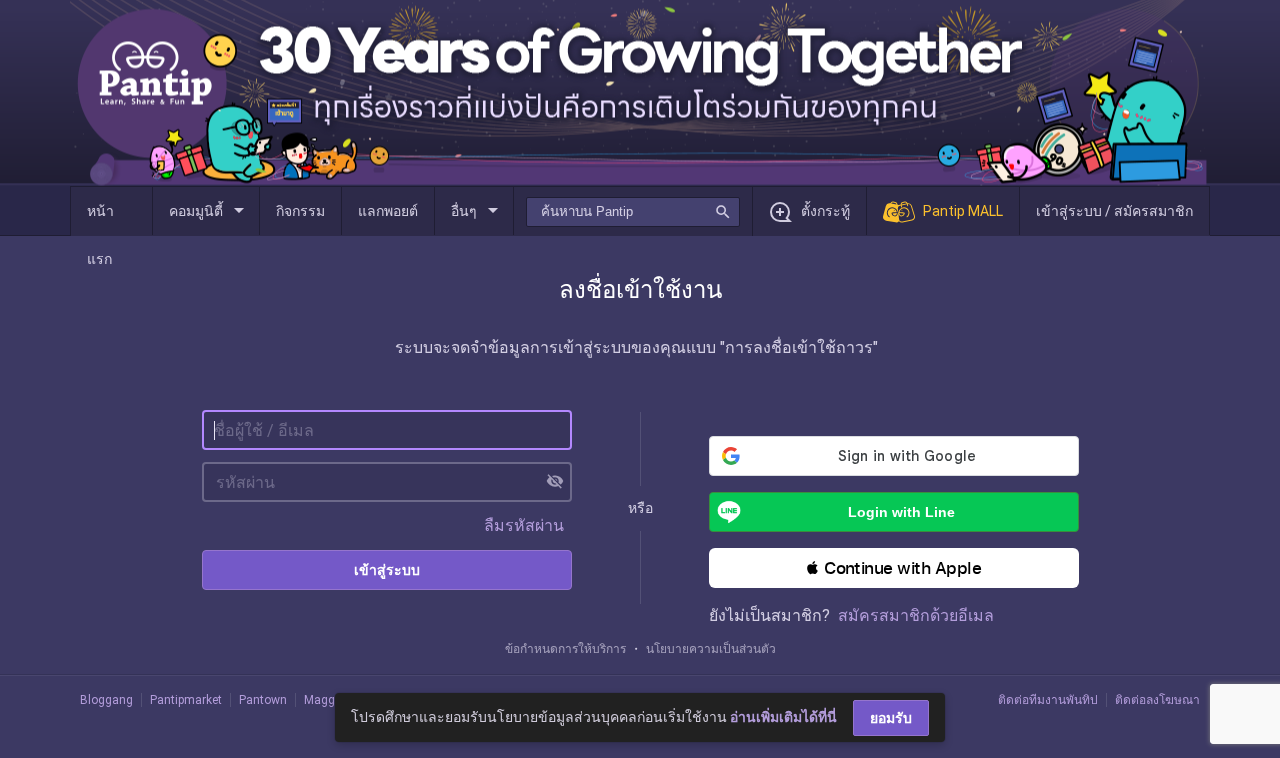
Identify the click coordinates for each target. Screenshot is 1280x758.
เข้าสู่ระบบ (387, 570)
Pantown (263, 700)
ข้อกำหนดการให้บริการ (565, 649)
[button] (894, 568)
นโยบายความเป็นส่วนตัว (711, 649)
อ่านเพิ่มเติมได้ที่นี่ (783, 717)
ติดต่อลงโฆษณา (1157, 700)
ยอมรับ (891, 718)
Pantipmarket (186, 700)
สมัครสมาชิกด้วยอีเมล (916, 615)
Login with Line (901, 512)
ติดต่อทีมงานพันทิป (1048, 700)
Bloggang (106, 700)
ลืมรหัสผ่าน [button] (524, 525)
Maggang (330, 700)
